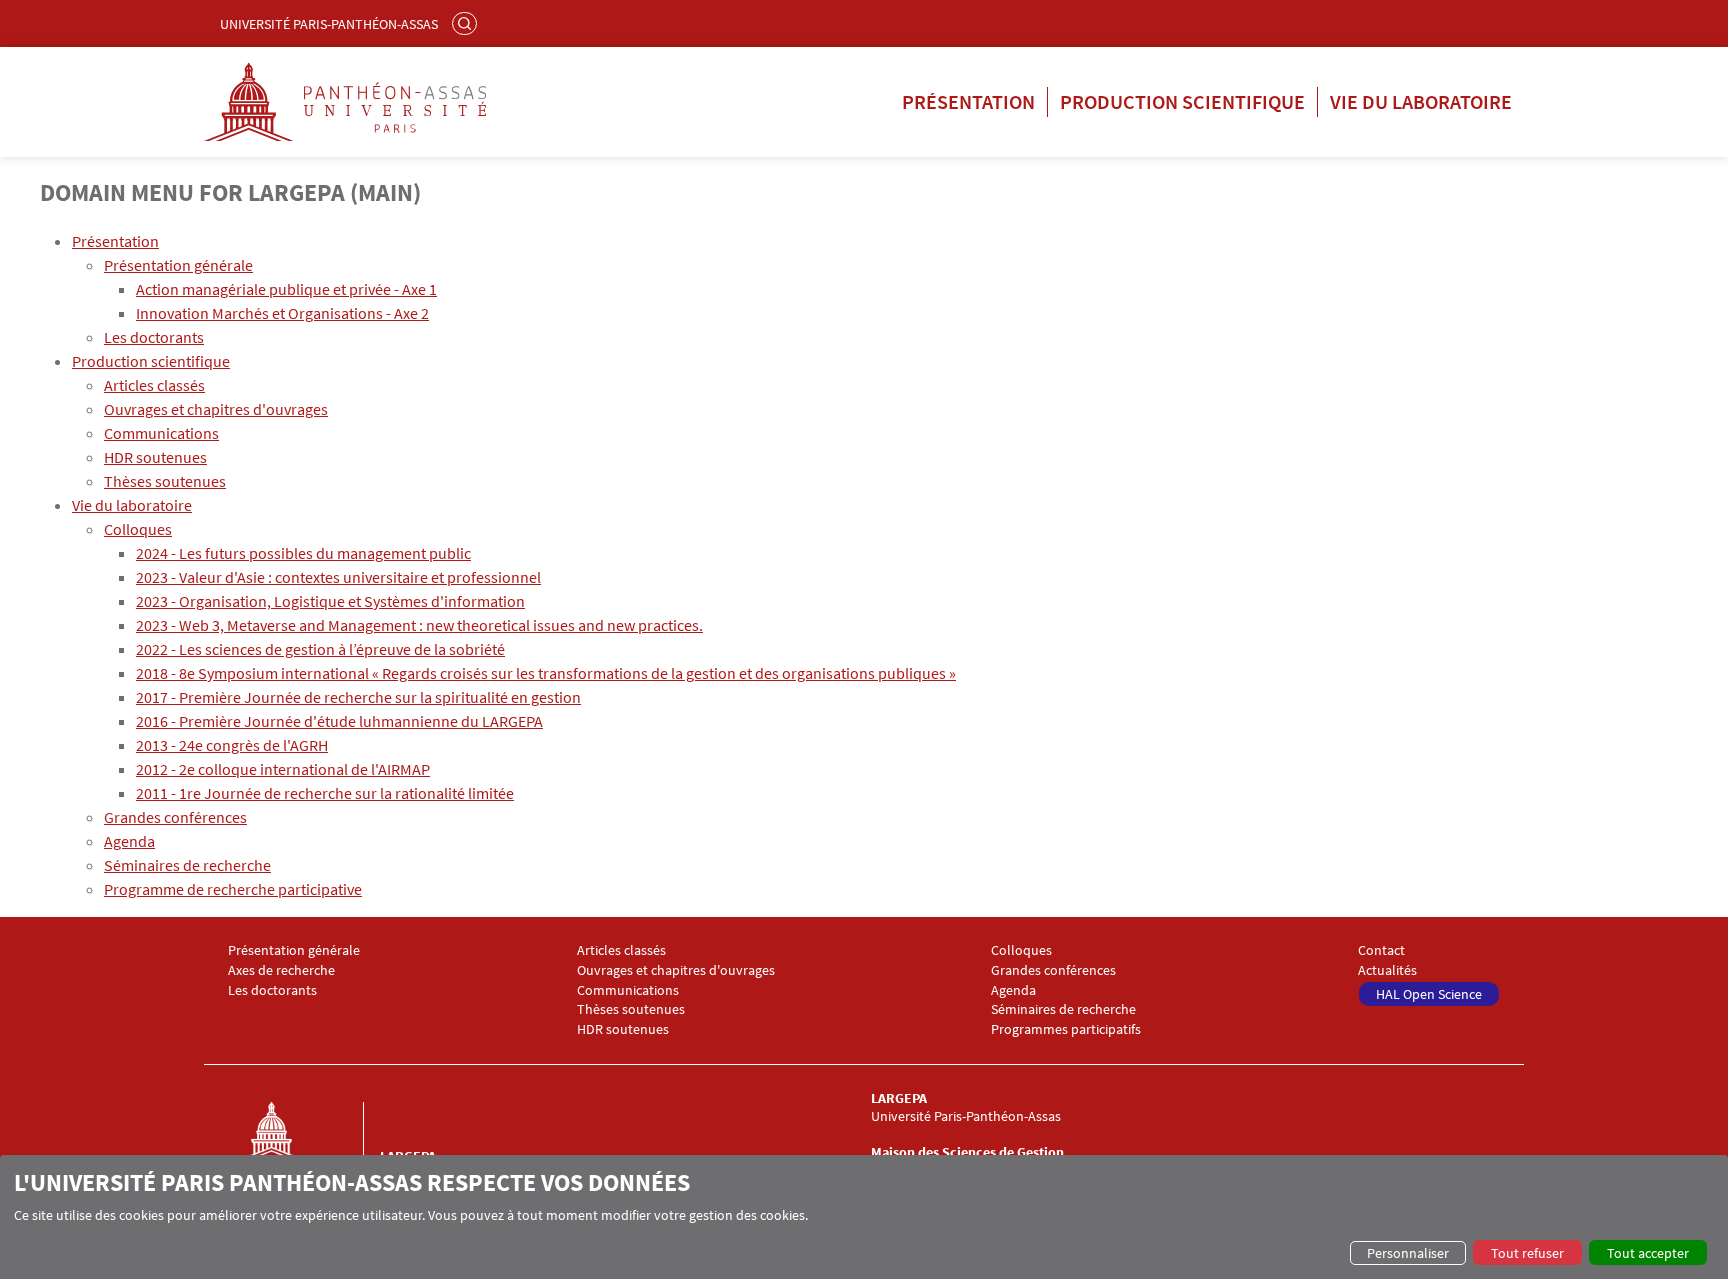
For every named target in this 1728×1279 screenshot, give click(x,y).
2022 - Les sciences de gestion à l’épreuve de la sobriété (320, 649)
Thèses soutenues (165, 481)
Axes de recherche (281, 970)
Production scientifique (1182, 101)
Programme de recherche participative (233, 889)
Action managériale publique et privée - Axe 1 (286, 289)
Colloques (138, 529)
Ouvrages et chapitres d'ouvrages (216, 409)
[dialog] (864, 1217)
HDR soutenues (155, 457)
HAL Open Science (1429, 994)
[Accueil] (292, 1152)
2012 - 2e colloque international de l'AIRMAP (283, 769)
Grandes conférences (175, 817)
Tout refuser (1527, 1253)
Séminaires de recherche (187, 865)
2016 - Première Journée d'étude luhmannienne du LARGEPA (339, 721)
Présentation (968, 101)
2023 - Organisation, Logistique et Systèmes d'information (330, 601)
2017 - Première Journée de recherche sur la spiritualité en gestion (358, 697)
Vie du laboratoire (1421, 101)
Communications (161, 433)
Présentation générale (178, 265)
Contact (1381, 950)
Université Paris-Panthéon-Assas (329, 24)
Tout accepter (1648, 1253)
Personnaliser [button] (1408, 1253)
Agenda (129, 841)
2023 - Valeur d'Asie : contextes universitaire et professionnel (338, 577)
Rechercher (467, 23)
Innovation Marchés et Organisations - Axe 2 (282, 313)
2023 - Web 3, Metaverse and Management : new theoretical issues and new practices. (419, 625)
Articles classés (154, 385)
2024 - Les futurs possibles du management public (303, 553)
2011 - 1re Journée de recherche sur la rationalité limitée (325, 793)
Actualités (1387, 970)
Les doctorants (154, 337)
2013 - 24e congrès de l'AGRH (232, 745)
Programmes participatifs (1066, 1029)
